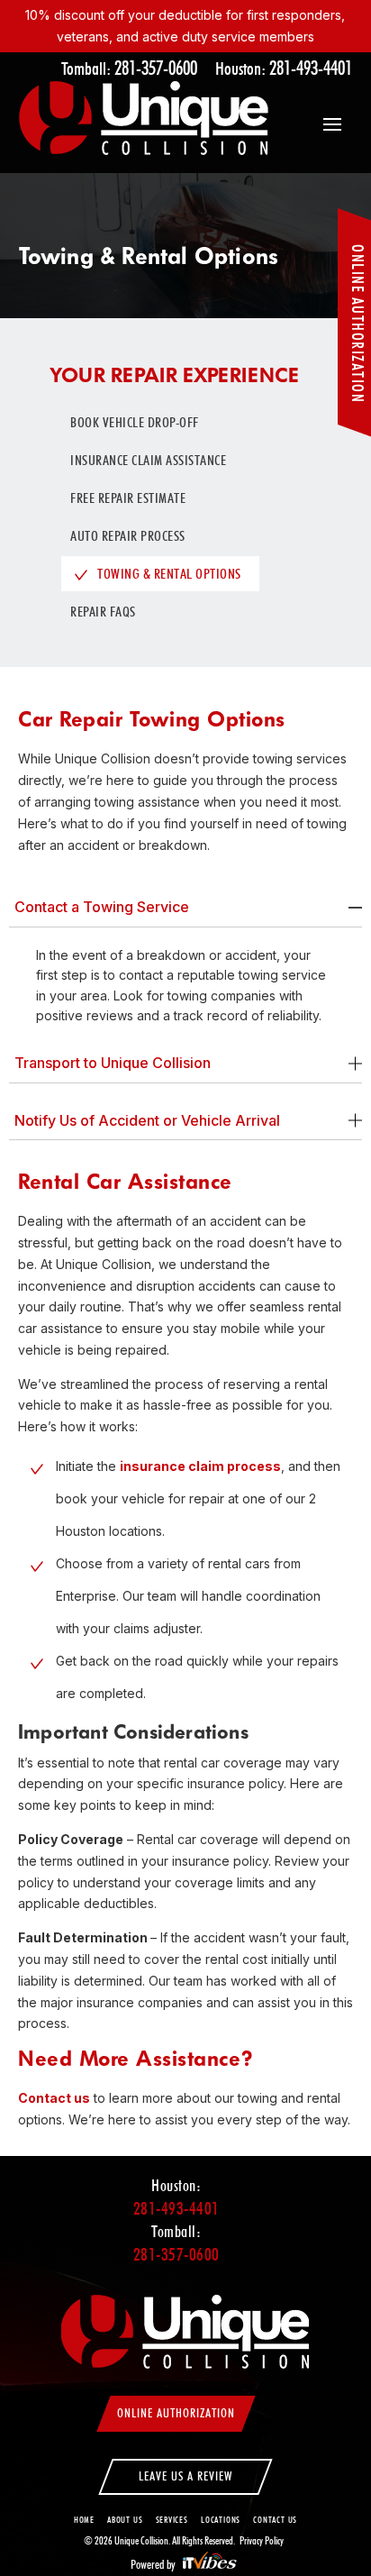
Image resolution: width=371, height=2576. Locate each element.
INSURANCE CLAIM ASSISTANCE (148, 460)
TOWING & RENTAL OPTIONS (169, 574)
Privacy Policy (262, 2540)
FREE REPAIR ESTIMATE (128, 498)
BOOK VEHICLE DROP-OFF (135, 422)
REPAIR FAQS (103, 612)
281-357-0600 (156, 68)
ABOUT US (125, 2519)
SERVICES (172, 2519)
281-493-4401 (311, 68)
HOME (84, 2519)
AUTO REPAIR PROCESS (128, 536)
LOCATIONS (221, 2519)
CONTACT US (275, 2519)
